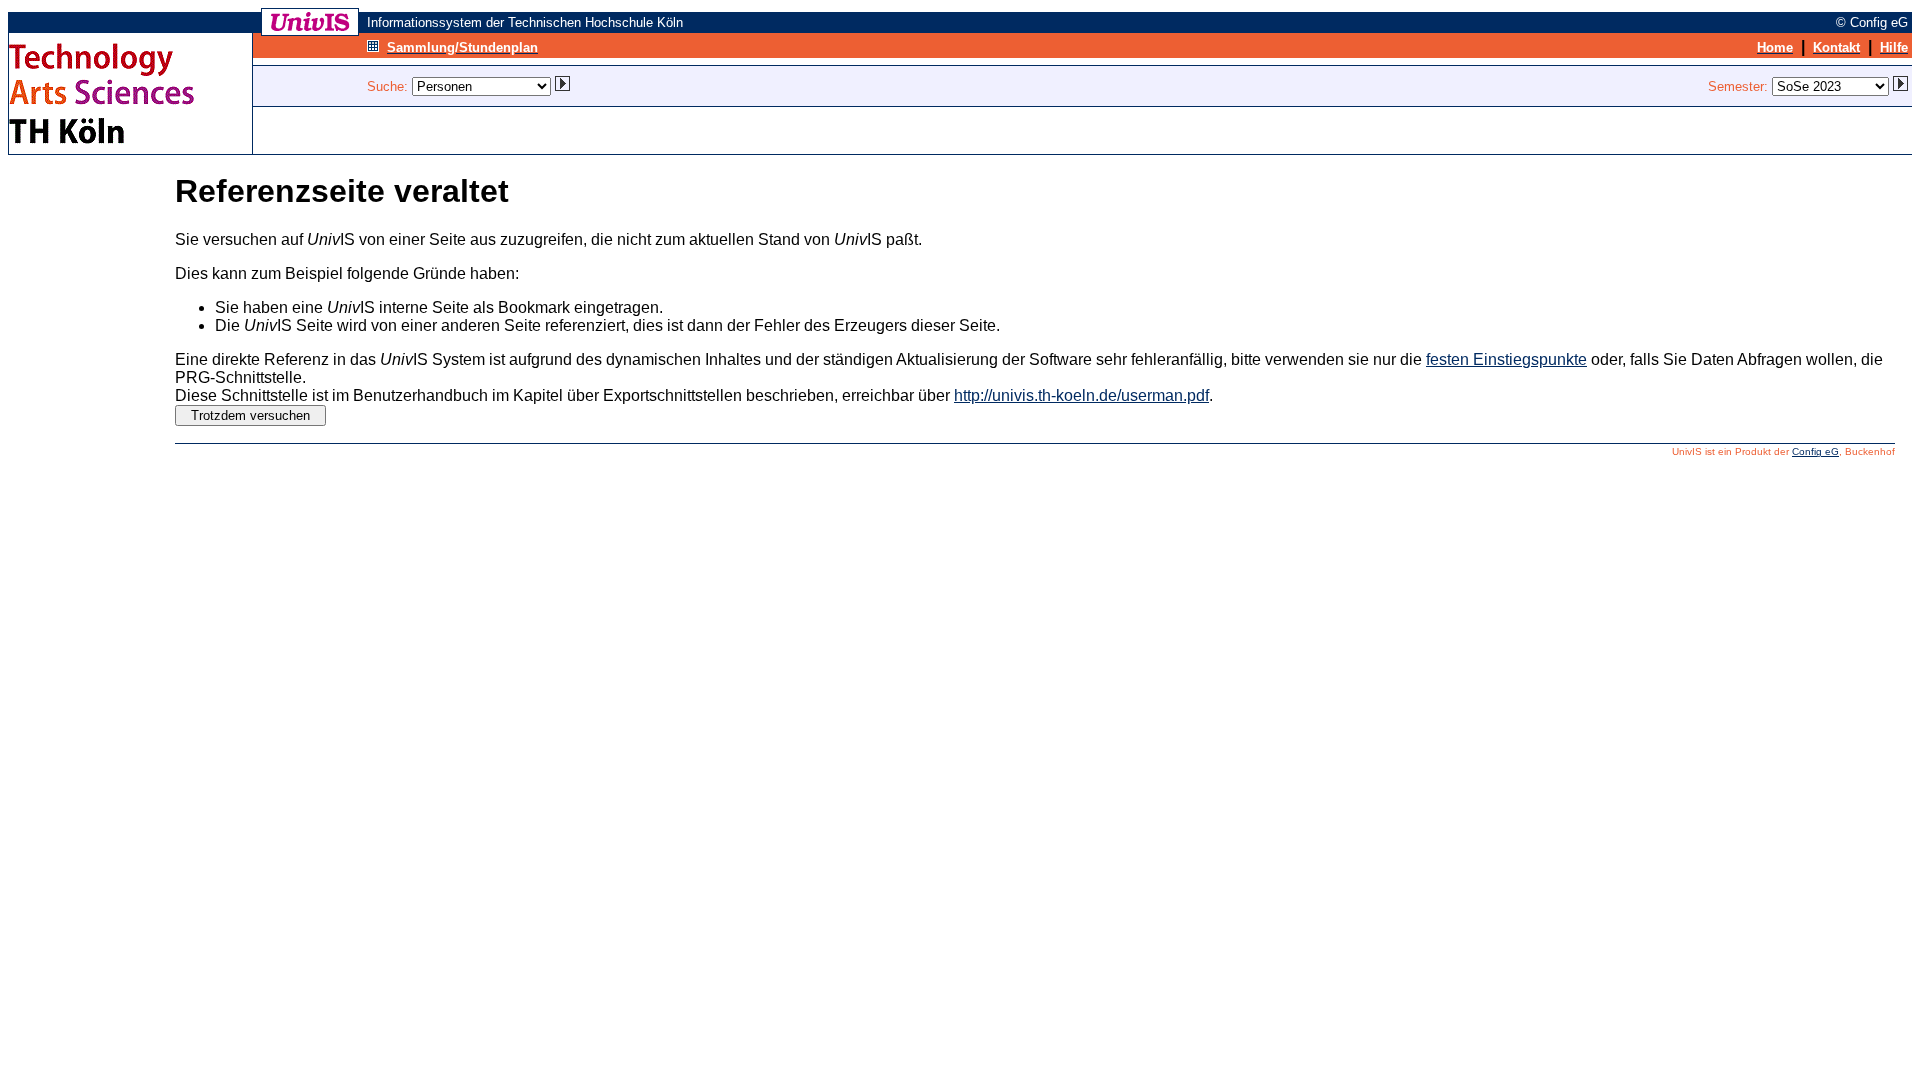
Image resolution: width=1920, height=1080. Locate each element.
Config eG (1815, 451)
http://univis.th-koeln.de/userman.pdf (1081, 395)
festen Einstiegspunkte (1506, 359)
